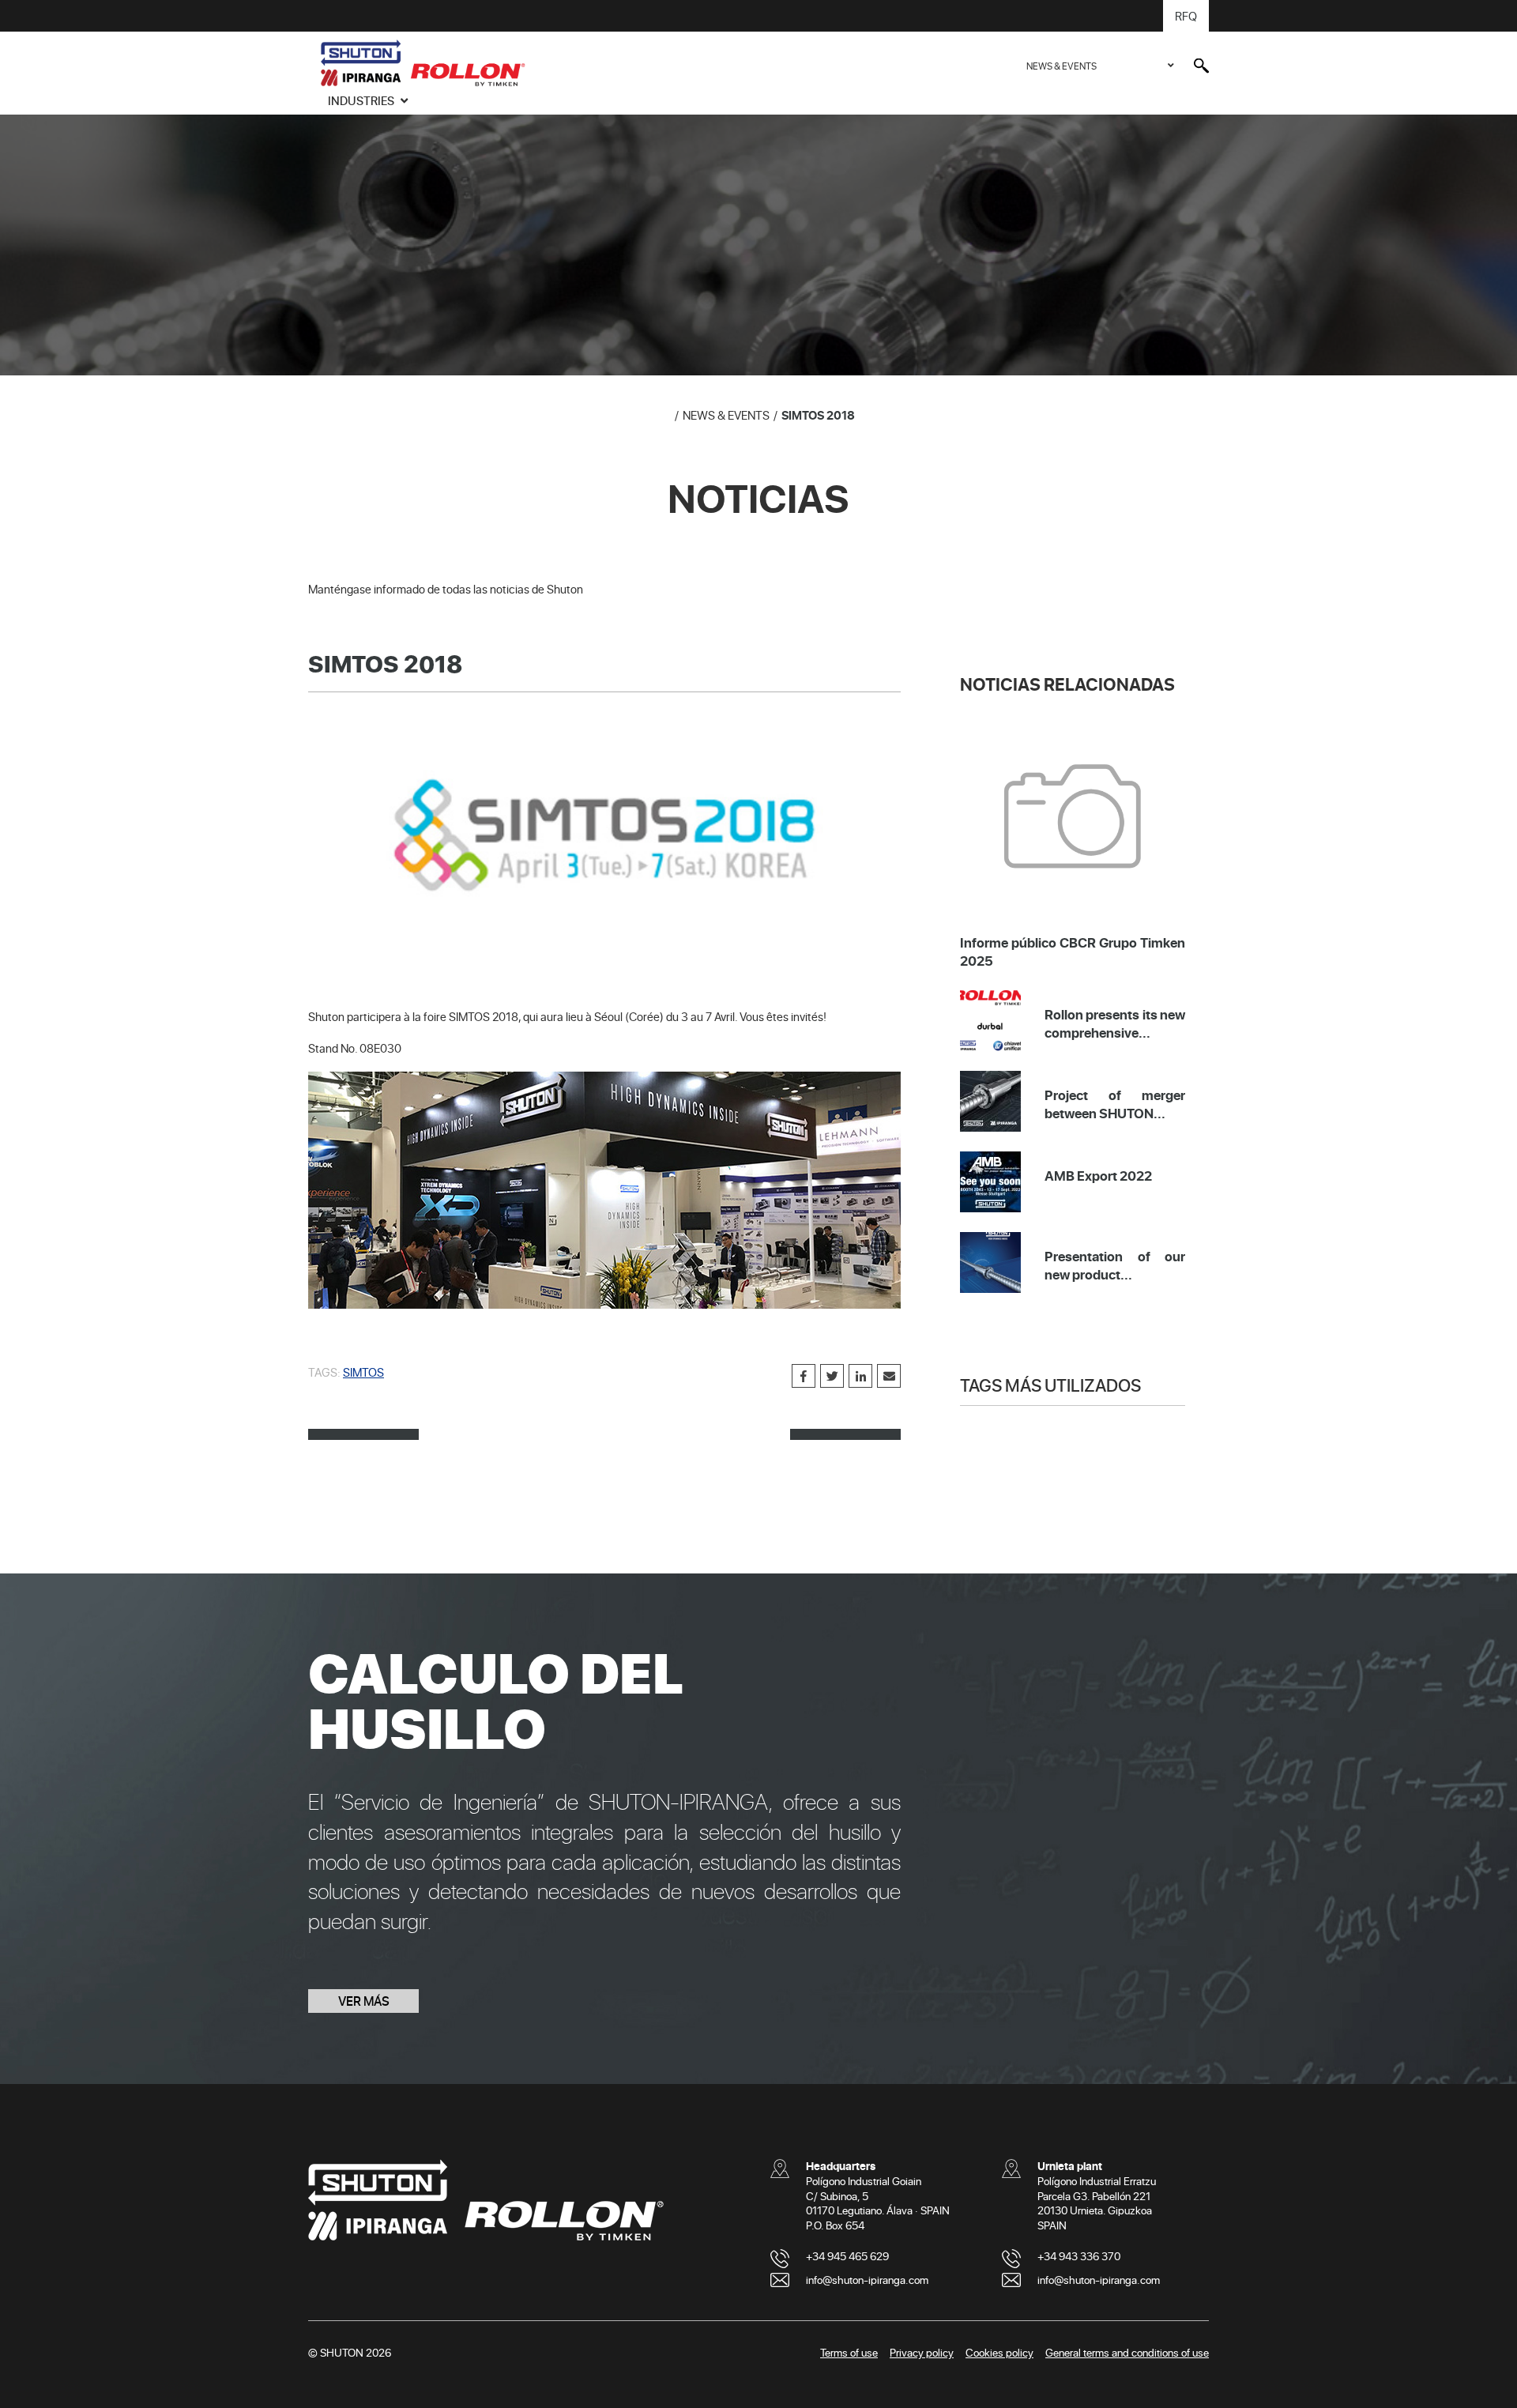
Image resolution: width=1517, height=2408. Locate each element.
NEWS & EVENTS (1062, 66)
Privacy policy (922, 2352)
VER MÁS (364, 2001)
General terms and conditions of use (1127, 2352)
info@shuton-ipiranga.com (867, 2280)
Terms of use (849, 2352)
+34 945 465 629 (847, 2256)
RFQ (1186, 16)
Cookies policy (999, 2352)
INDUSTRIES (362, 100)
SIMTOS (363, 1372)
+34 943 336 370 (1079, 2256)
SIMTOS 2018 (818, 415)
